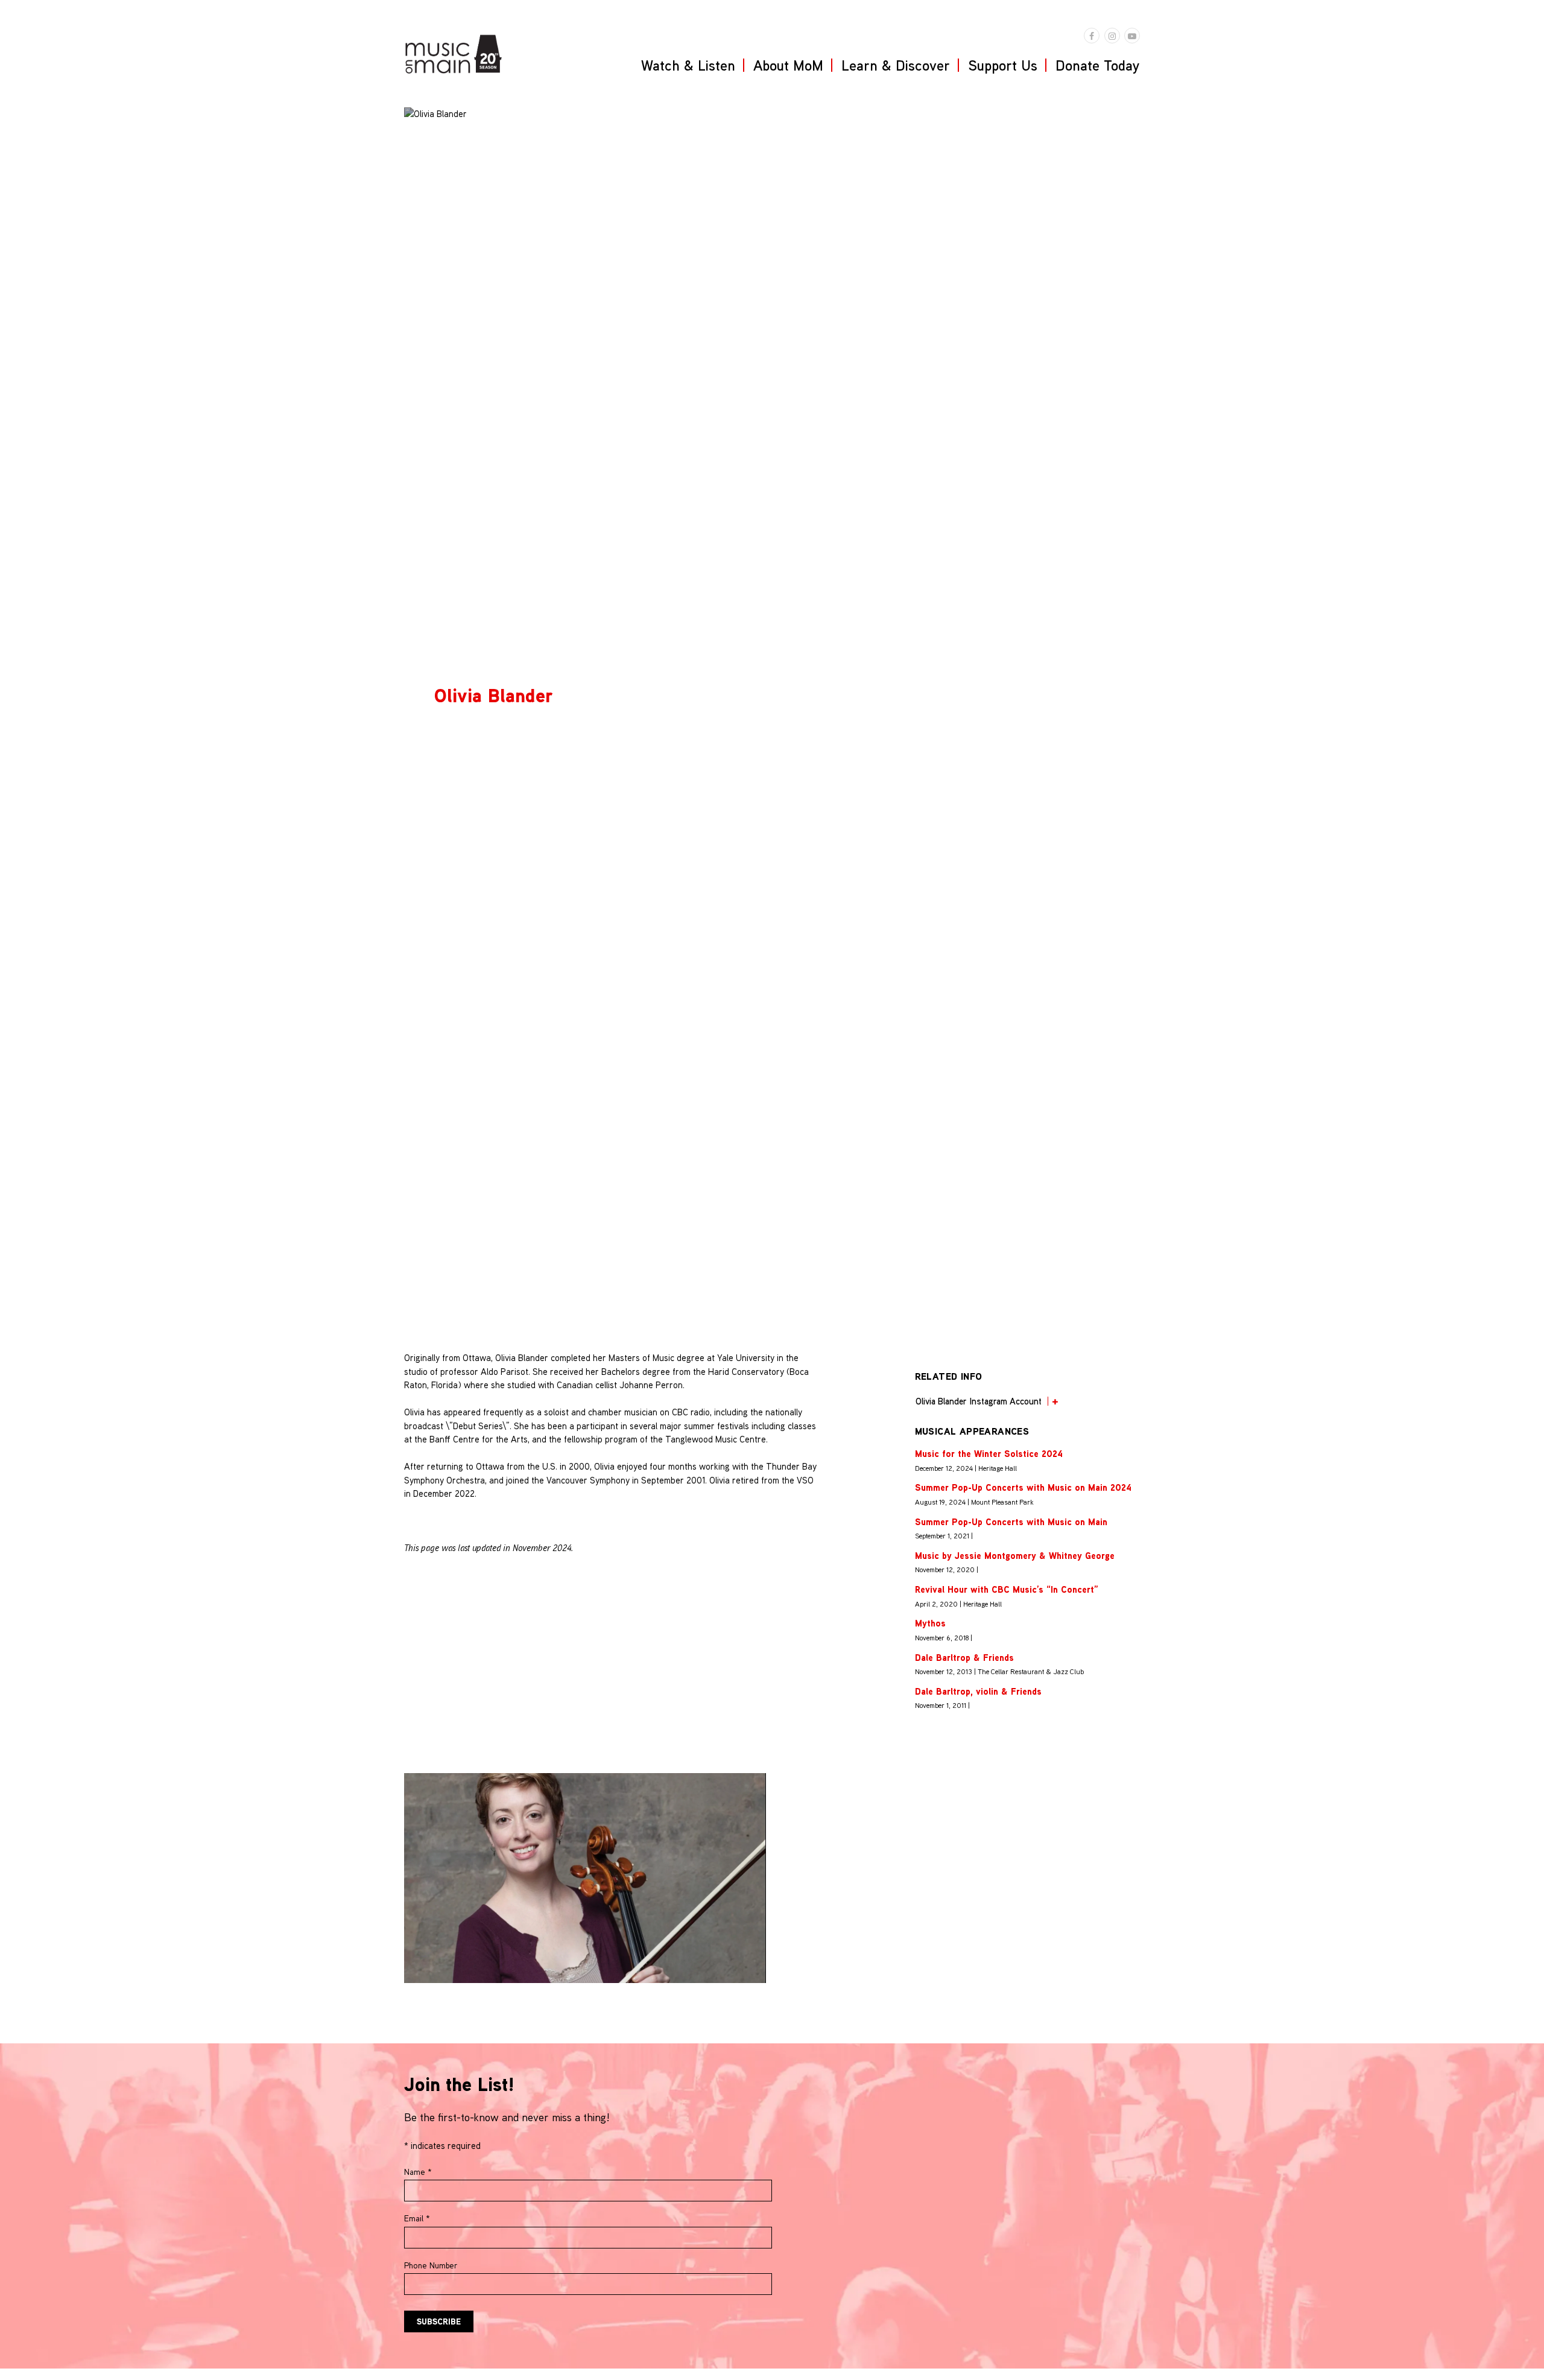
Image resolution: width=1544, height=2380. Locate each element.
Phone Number (431, 2265)
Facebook (1092, 36)
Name (418, 2172)
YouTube (1132, 36)
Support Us (1003, 65)
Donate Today (1098, 65)
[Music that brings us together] (454, 54)
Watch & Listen (688, 65)
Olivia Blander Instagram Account (979, 1401)
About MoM (788, 65)
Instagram (1112, 36)
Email (417, 2218)
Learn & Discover (896, 65)
